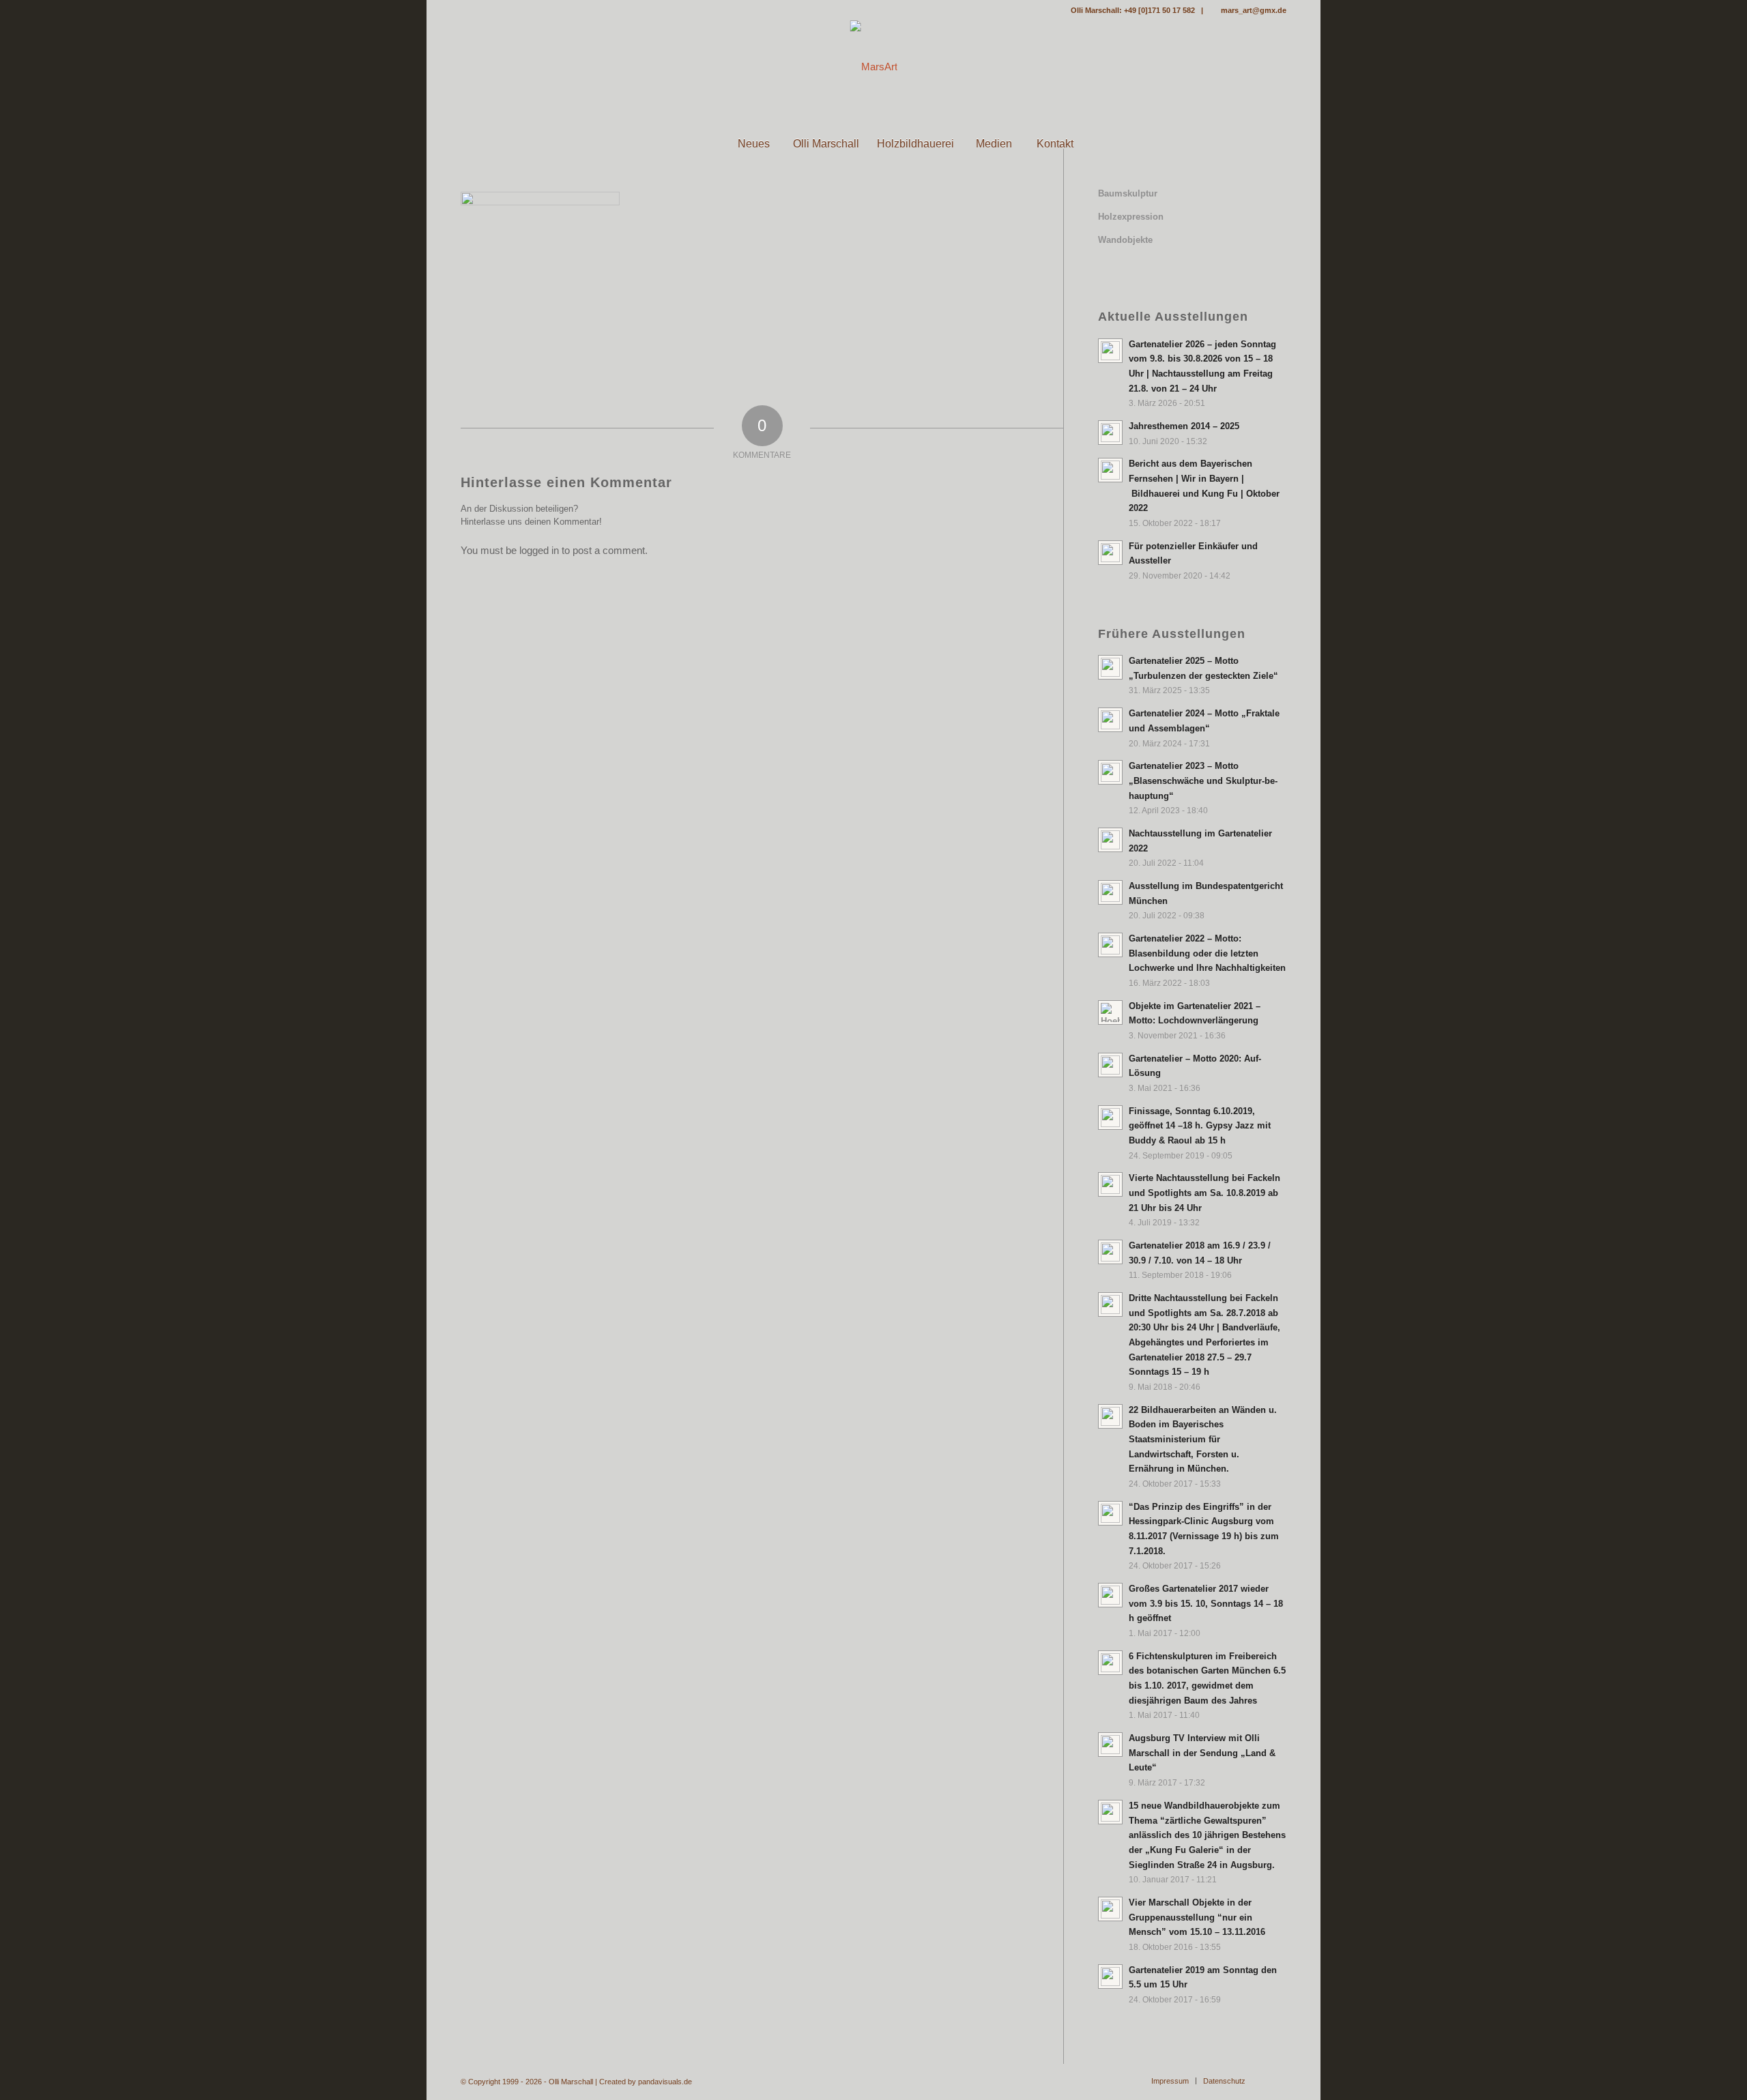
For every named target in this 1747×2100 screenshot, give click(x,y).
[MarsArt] (874, 67)
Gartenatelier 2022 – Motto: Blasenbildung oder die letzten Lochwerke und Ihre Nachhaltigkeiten (1207, 953)
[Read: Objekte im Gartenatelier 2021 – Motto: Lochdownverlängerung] (1110, 1012)
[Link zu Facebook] (465, 10)
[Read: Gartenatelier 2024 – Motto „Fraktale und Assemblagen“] (1110, 720)
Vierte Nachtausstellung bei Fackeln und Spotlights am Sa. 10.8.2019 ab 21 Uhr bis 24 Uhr (1204, 1193)
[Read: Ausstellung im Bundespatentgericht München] (1110, 892)
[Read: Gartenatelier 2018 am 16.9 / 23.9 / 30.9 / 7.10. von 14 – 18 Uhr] (1110, 1252)
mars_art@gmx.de (1254, 10)
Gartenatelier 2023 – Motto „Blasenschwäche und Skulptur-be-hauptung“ (1203, 781)
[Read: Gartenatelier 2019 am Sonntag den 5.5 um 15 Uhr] (1110, 1977)
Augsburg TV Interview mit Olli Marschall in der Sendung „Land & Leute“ (1202, 1753)
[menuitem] (692, 144)
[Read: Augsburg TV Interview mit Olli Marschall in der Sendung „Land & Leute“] (1110, 1745)
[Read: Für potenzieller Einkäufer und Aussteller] (1110, 553)
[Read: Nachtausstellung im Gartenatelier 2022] (1110, 840)
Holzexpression (1131, 217)
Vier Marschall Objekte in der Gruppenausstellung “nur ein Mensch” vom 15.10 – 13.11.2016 (1197, 1917)
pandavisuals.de (665, 2082)
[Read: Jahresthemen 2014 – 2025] (1110, 433)
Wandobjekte (1125, 240)
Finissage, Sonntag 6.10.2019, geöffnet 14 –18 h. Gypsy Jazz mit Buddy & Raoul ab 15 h (1200, 1126)
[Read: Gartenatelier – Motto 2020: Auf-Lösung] (1110, 1065)
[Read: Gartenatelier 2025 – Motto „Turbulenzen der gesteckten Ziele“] (1110, 667)
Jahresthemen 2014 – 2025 (1184, 426)
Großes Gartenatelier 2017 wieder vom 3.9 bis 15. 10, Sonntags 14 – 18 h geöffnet (1206, 1603)
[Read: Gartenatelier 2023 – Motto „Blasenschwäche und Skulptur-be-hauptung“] (1110, 772)
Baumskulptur (1128, 193)
